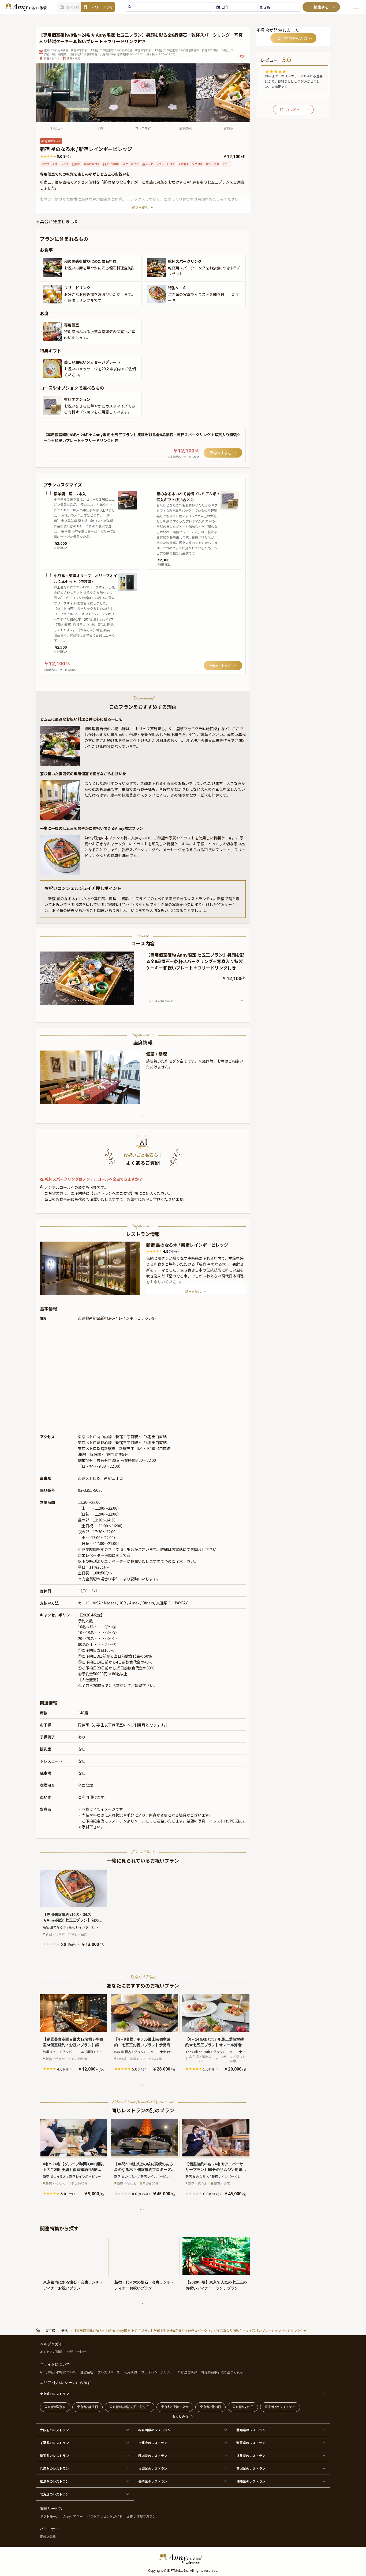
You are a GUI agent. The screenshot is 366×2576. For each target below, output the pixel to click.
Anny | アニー (73, 2516)
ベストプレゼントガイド (105, 2516)
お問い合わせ (76, 2352)
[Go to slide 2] (76, 1001)
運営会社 (87, 2372)
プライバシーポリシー (157, 2372)
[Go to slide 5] (84, 1001)
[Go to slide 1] (73, 1001)
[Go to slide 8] (92, 1001)
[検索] (321, 7)
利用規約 (130, 2372)
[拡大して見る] (53, 268)
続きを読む (140, 207)
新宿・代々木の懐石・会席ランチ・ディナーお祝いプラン (144, 2285)
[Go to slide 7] (89, 1001)
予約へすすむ (221, 453)
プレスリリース (109, 2372)
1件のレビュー (292, 110)
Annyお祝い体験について (58, 2372)
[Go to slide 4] (81, 1001)
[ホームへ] (26, 7)
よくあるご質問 (51, 2352)
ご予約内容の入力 (292, 38)
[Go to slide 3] (78, 1001)
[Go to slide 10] (97, 1001)
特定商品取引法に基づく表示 (222, 2372)
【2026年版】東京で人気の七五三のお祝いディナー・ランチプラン (216, 2285)
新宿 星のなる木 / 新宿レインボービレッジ (187, 1245)
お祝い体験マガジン (141, 2516)
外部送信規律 (187, 2372)
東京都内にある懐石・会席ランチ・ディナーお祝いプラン (73, 2285)
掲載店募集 (48, 2537)
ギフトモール (50, 2516)
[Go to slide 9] (94, 1001)
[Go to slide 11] (100, 1001)
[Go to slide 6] (86, 1001)
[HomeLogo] (183, 2558)
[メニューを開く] (356, 7)
